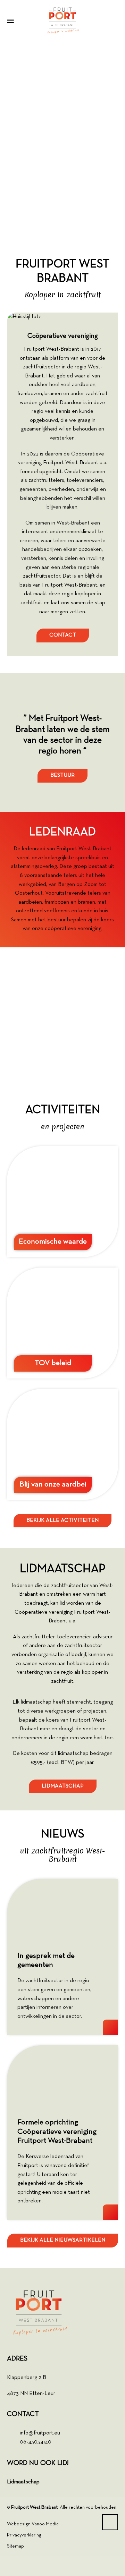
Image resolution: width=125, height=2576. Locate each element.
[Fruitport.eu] (62, 21)
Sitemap (15, 2546)
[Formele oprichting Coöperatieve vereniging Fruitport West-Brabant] (62, 2076)
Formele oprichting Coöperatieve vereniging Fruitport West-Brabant (57, 2132)
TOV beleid (53, 1363)
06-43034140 (36, 2442)
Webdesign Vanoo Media (33, 2524)
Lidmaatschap (23, 2482)
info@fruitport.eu (40, 2433)
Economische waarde (53, 1242)
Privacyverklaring (24, 2535)
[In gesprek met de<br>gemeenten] (62, 1910)
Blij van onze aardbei (53, 1485)
